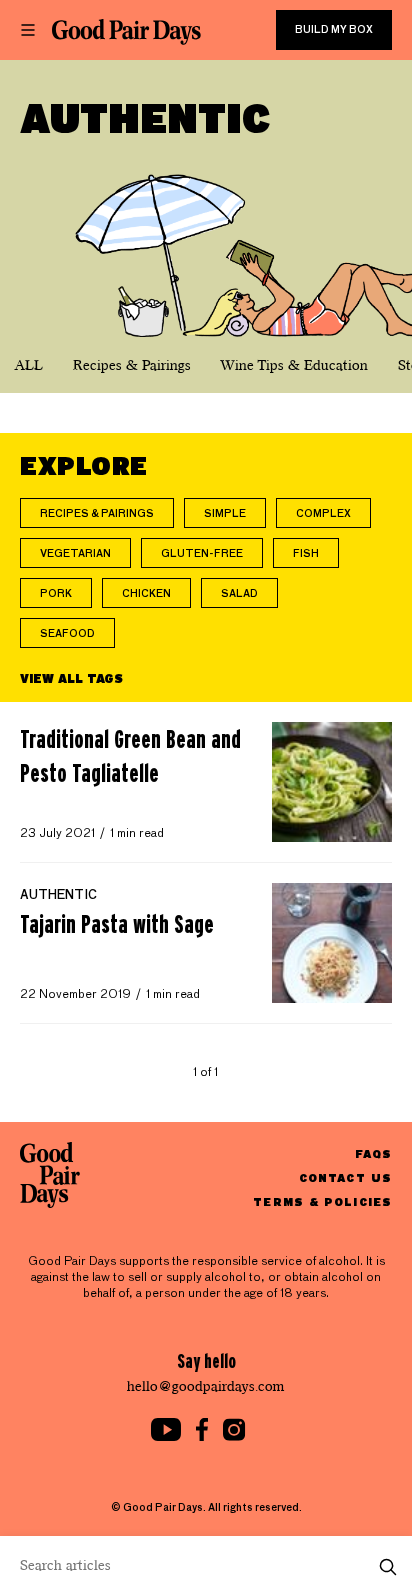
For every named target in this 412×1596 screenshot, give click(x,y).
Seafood (67, 634)
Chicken (146, 594)
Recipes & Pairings (132, 365)
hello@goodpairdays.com (206, 1386)
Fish (306, 554)
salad (239, 594)
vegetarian (75, 554)
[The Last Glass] (126, 32)
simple (225, 514)
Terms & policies (322, 1201)
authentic (58, 896)
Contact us (345, 1177)
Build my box (334, 30)
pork (56, 594)
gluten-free (202, 554)
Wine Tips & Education (294, 365)
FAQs (373, 1153)
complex (323, 514)
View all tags (71, 678)
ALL (29, 365)
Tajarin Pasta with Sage (117, 924)
